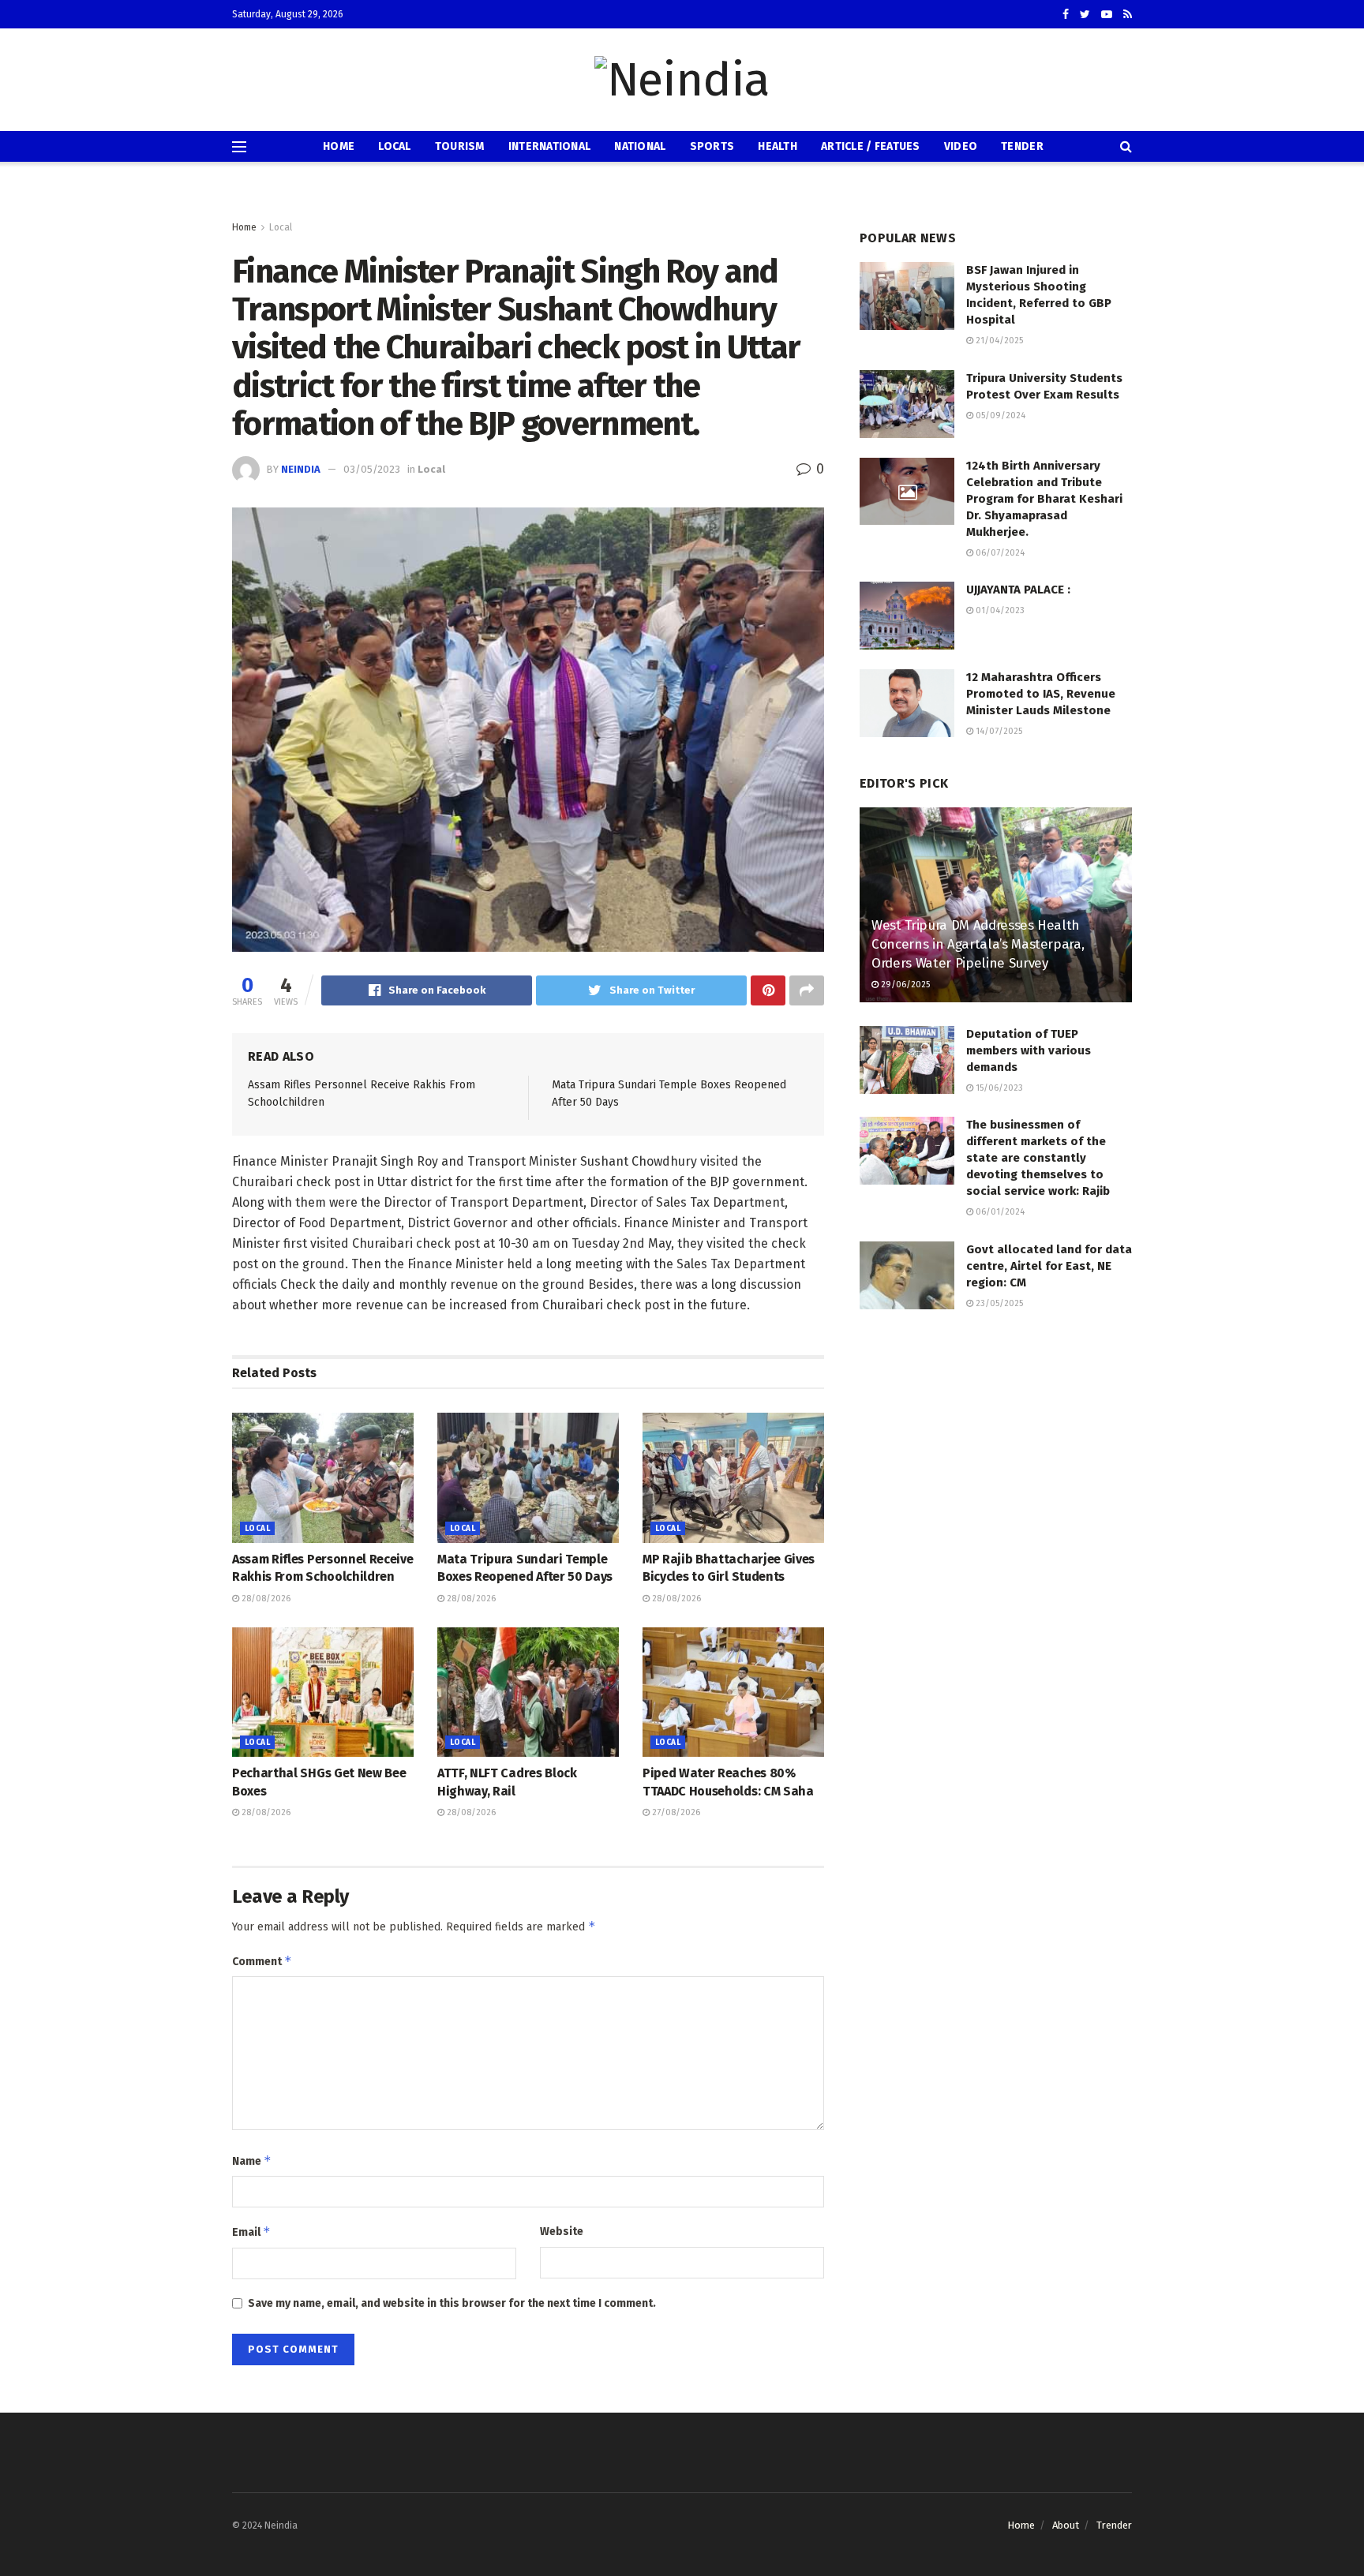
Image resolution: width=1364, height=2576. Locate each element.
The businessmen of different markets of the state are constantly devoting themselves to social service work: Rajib (1038, 1158)
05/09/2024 (999, 416)
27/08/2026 (675, 1812)
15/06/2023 (998, 1088)
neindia (301, 469)
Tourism (460, 146)
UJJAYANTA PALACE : (1018, 590)
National (640, 146)
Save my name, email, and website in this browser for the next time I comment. (452, 2303)
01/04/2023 (999, 610)
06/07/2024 (999, 553)
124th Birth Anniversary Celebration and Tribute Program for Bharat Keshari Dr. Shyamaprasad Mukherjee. (1044, 499)
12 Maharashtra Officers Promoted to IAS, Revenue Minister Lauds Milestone (1041, 694)
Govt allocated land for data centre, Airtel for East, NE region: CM (1049, 1266)
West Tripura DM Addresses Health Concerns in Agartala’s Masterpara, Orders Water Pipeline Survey (978, 944)
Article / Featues (871, 146)
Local (394, 146)
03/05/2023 (372, 469)
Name (252, 2160)
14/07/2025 (998, 731)
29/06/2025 (904, 985)
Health (778, 146)
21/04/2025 (998, 341)
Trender (1114, 2525)
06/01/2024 (999, 1212)
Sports (712, 146)
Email (251, 2232)
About (1066, 2525)
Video (961, 146)
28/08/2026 (265, 1599)
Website (562, 2232)
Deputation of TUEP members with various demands (1029, 1050)
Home (339, 146)
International (550, 146)
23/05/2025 (998, 1303)
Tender (1022, 146)
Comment (262, 1961)
